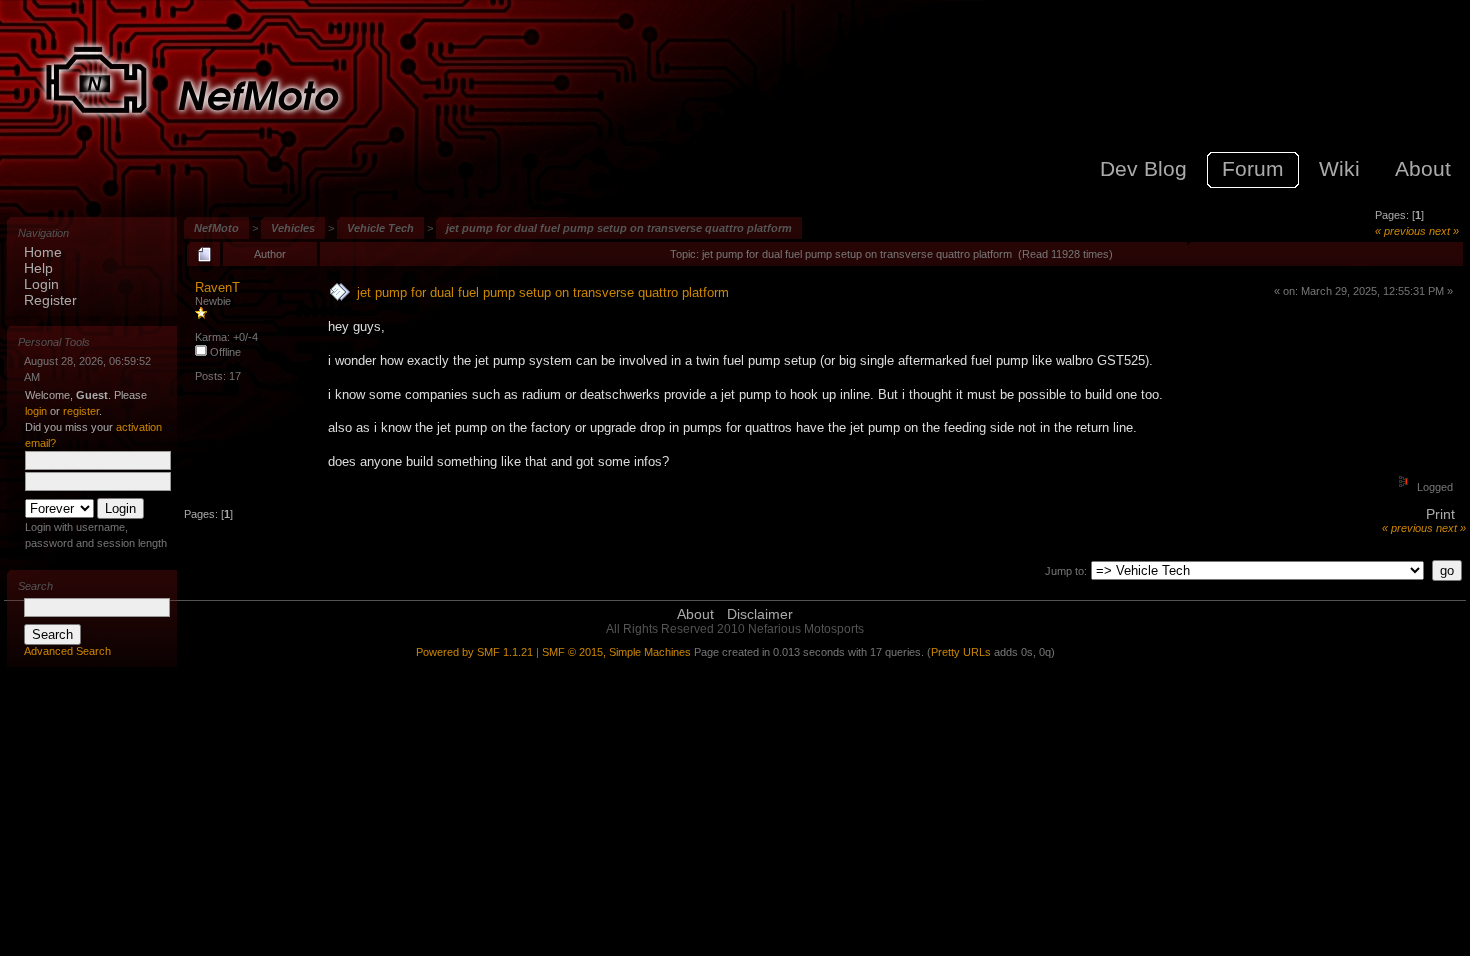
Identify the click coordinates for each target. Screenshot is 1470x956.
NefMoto (216, 228)
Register (50, 300)
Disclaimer (760, 614)
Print (1440, 514)
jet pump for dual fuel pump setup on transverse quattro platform (619, 228)
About (695, 614)
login (36, 411)
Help (38, 268)
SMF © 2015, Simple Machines (616, 652)
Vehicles (293, 228)
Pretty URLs (961, 652)
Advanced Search (67, 651)
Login (41, 284)
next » (1444, 231)
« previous (1400, 231)
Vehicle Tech (380, 228)
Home (43, 252)
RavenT (217, 287)
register (81, 411)
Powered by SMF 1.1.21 (474, 652)
